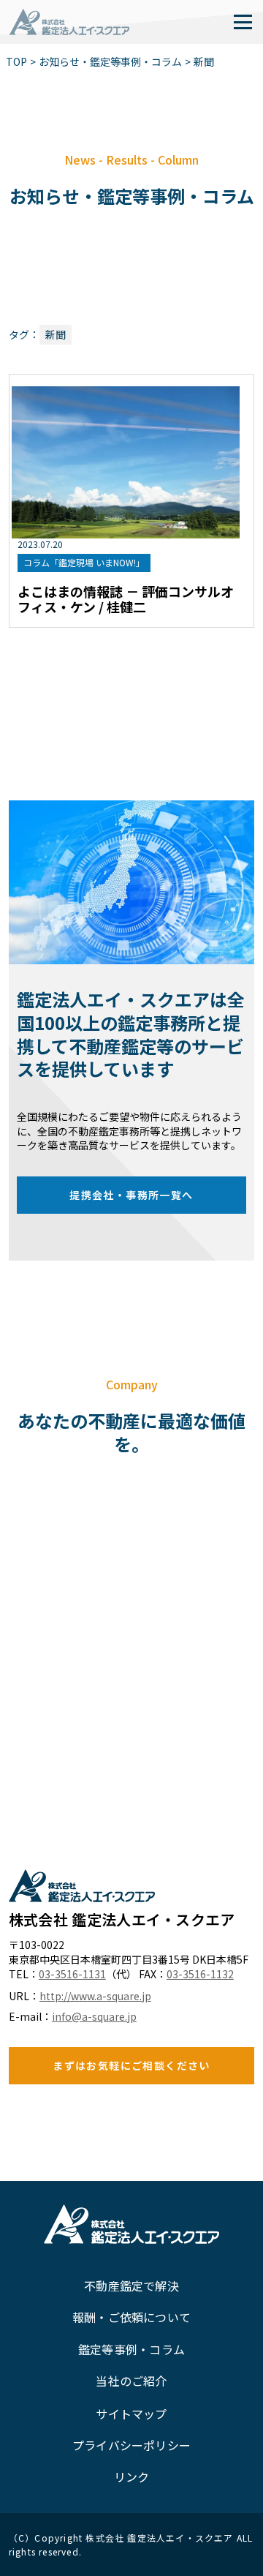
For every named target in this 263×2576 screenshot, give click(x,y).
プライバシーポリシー (131, 2445)
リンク (132, 2477)
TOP (16, 62)
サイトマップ (131, 2414)
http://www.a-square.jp (95, 1996)
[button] (243, 22)
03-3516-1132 (200, 1974)
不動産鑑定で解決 (131, 2286)
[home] (69, 22)
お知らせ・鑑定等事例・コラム (110, 62)
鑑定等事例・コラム (131, 2349)
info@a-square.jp (94, 2017)
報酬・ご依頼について (131, 2317)
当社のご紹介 (131, 2381)
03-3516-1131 (72, 1974)
